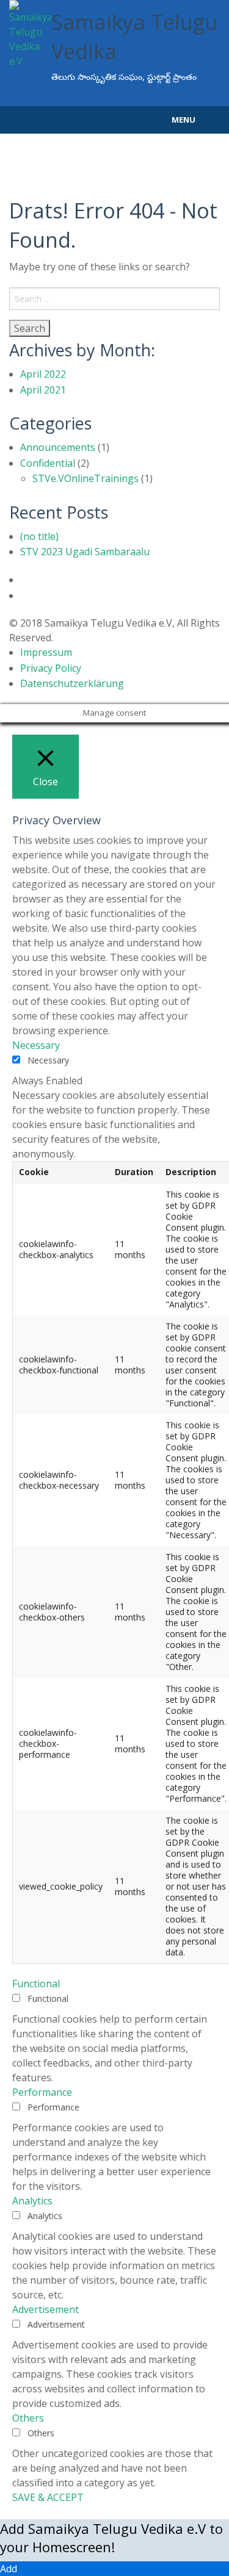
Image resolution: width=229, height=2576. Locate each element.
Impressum (46, 652)
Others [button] (28, 2418)
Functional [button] (36, 1984)
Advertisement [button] (45, 2309)
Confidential (48, 463)
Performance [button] (42, 2092)
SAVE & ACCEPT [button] (48, 2497)
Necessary (48, 1060)
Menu (184, 120)
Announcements (58, 447)
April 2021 (43, 390)
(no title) (39, 536)
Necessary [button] (36, 1045)
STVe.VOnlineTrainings (85, 478)
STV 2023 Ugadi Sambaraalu (85, 552)
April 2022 (43, 374)
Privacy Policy (51, 668)
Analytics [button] (32, 2201)
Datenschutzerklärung (72, 683)
